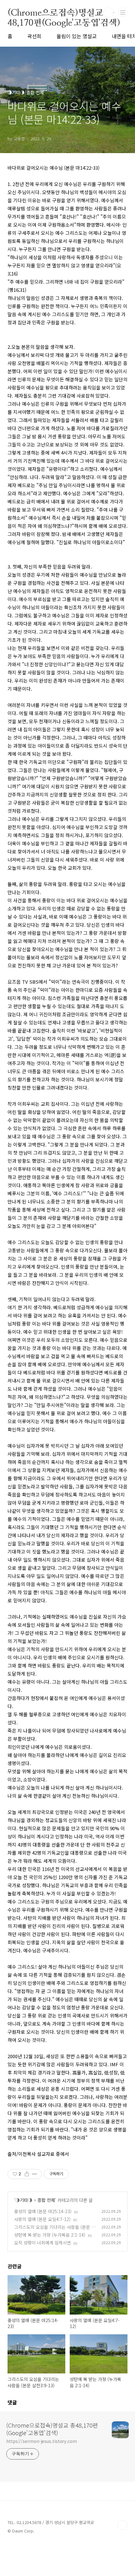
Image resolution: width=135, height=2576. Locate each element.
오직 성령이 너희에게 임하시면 (43, 2243)
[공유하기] (27, 2174)
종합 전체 (46, 2200)
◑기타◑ (24, 2200)
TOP (122, 2525)
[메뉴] (123, 12)
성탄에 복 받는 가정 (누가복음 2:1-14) (50, 2235)
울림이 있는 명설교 (77, 36)
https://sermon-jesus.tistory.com (42, 2441)
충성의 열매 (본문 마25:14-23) (43, 2211)
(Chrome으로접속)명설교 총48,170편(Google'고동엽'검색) (64, 13)
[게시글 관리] (35, 2174)
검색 (109, 13)
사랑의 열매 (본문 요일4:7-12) (42, 2219)
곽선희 (34, 36)
